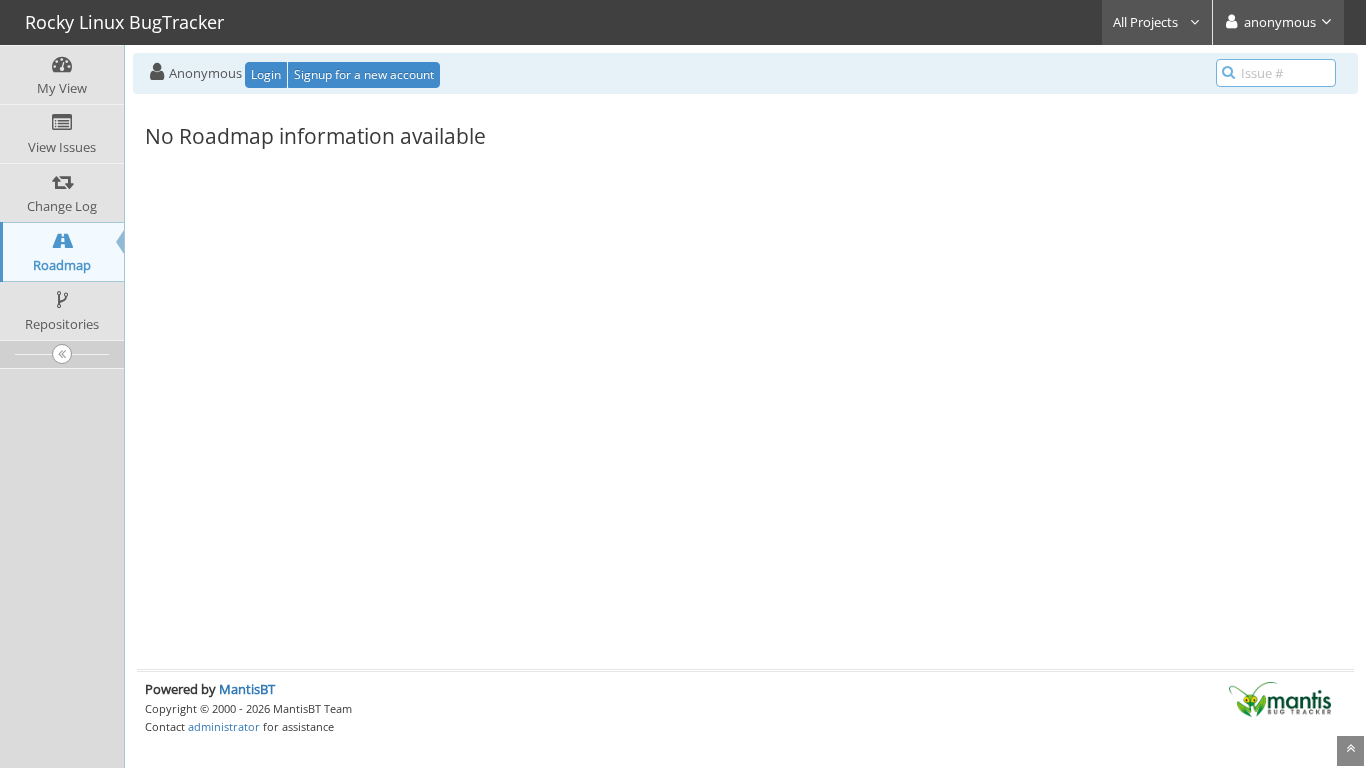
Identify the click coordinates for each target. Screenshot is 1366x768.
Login (266, 74)
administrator (224, 726)
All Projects (1147, 22)
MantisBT (247, 689)
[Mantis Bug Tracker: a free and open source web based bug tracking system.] (1280, 698)
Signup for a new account (364, 74)
